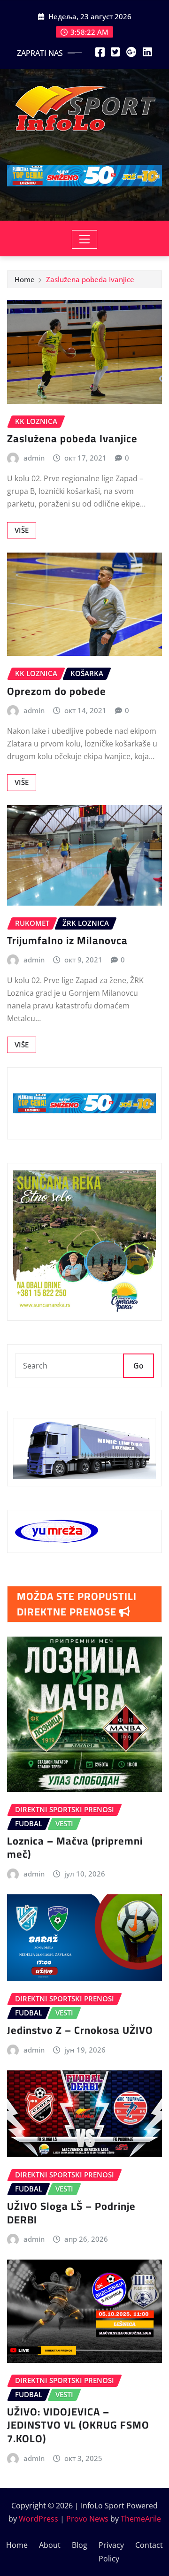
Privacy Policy (111, 2552)
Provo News (87, 2519)
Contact (149, 2545)
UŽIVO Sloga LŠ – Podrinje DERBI (71, 2213)
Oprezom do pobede (57, 691)
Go (138, 1366)
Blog (80, 2545)
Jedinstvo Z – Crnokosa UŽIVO (80, 2030)
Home (25, 279)
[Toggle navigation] (85, 239)
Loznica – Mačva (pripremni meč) (75, 1848)
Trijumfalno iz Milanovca (67, 940)
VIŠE (22, 530)
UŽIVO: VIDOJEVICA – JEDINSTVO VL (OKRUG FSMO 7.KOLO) (78, 2425)
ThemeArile (141, 2519)
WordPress (38, 2519)
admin (34, 458)
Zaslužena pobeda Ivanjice (90, 279)
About (50, 2545)
